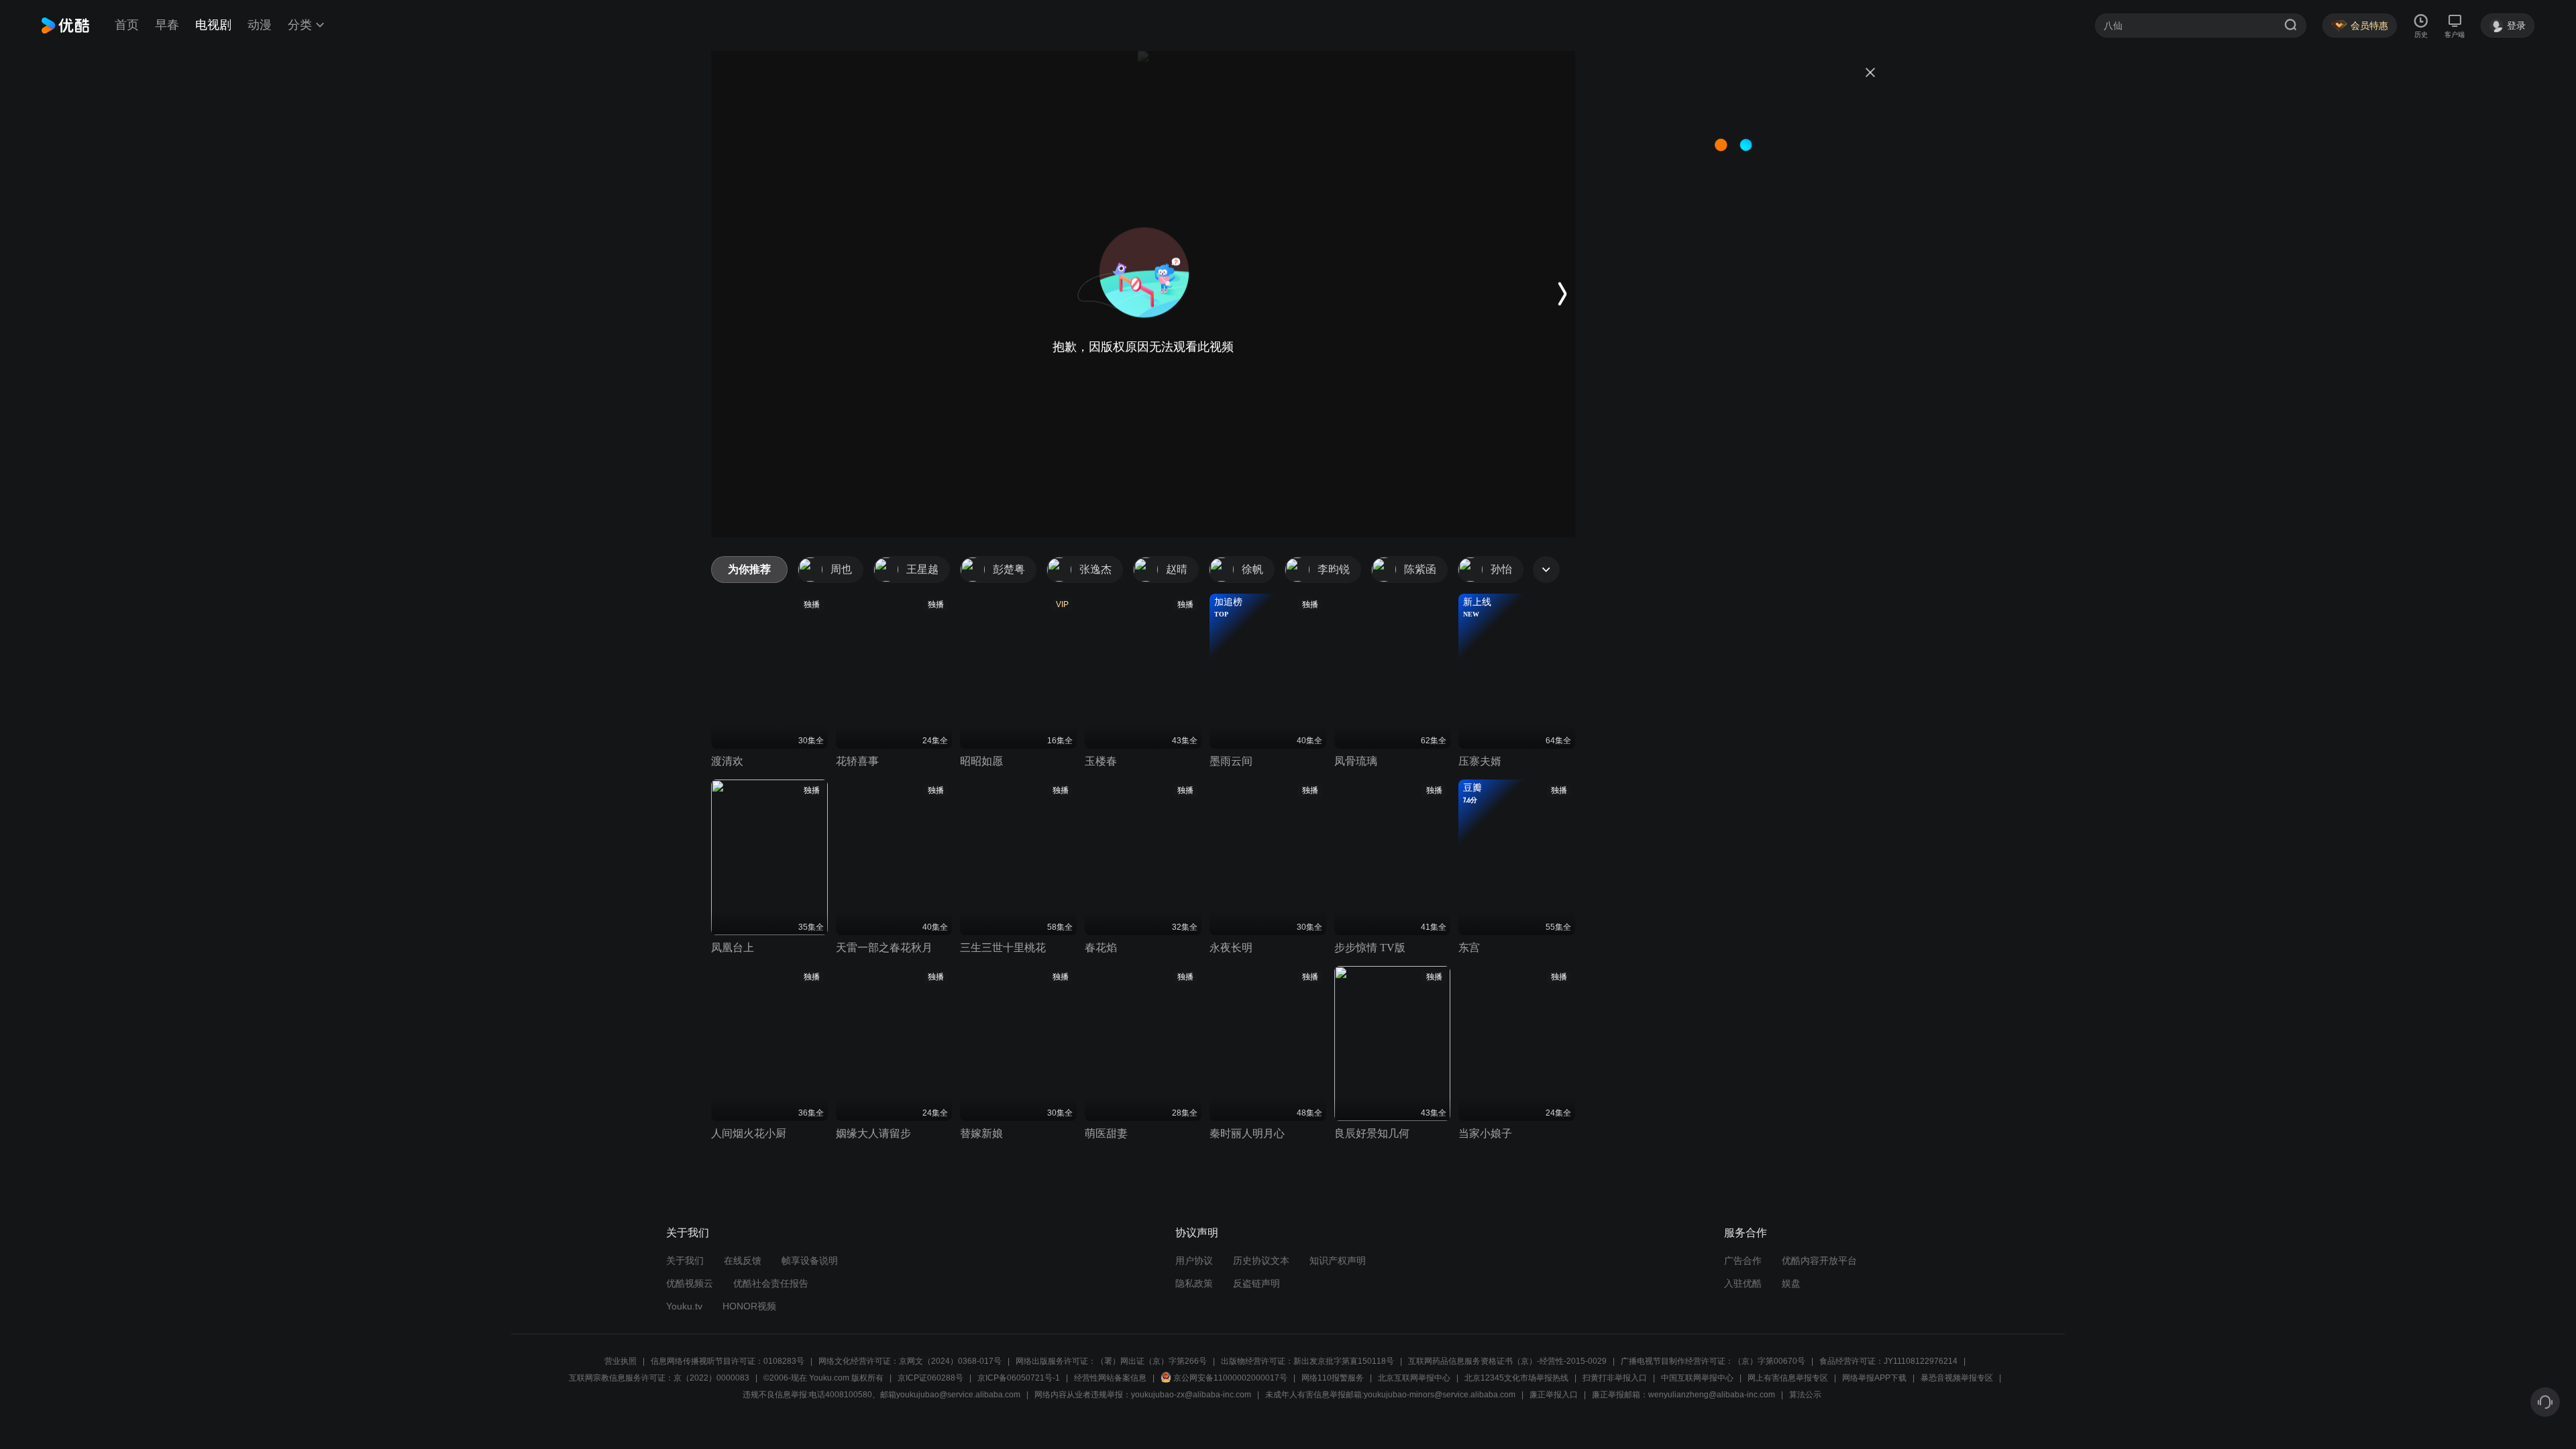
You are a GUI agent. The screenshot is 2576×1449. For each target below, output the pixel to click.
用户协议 (1194, 1260)
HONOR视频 (749, 1306)
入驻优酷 (1743, 1283)
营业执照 (621, 1361)
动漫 (260, 25)
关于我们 (685, 1260)
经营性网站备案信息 (1110, 1378)
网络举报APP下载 (1874, 1378)
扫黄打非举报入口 (1615, 1378)
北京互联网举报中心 (1414, 1378)
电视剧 (213, 25)
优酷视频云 (690, 1283)
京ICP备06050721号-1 (1019, 1378)
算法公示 (1805, 1395)
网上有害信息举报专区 (1788, 1378)
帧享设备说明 (810, 1260)
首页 (127, 25)
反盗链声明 (1256, 1283)
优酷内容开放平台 (1819, 1260)
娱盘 (1791, 1283)
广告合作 (1743, 1260)
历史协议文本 (1261, 1260)
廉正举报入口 (1554, 1395)
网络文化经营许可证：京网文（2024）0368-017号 (910, 1361)
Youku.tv (684, 1306)
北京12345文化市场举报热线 (1516, 1378)
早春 (167, 25)
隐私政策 (1194, 1283)
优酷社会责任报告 (771, 1283)
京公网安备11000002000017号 (1230, 1378)
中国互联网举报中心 (1697, 1378)
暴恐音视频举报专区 (1957, 1378)
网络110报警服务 (1333, 1378)
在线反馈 (743, 1260)
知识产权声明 (1338, 1260)
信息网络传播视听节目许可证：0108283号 (728, 1361)
